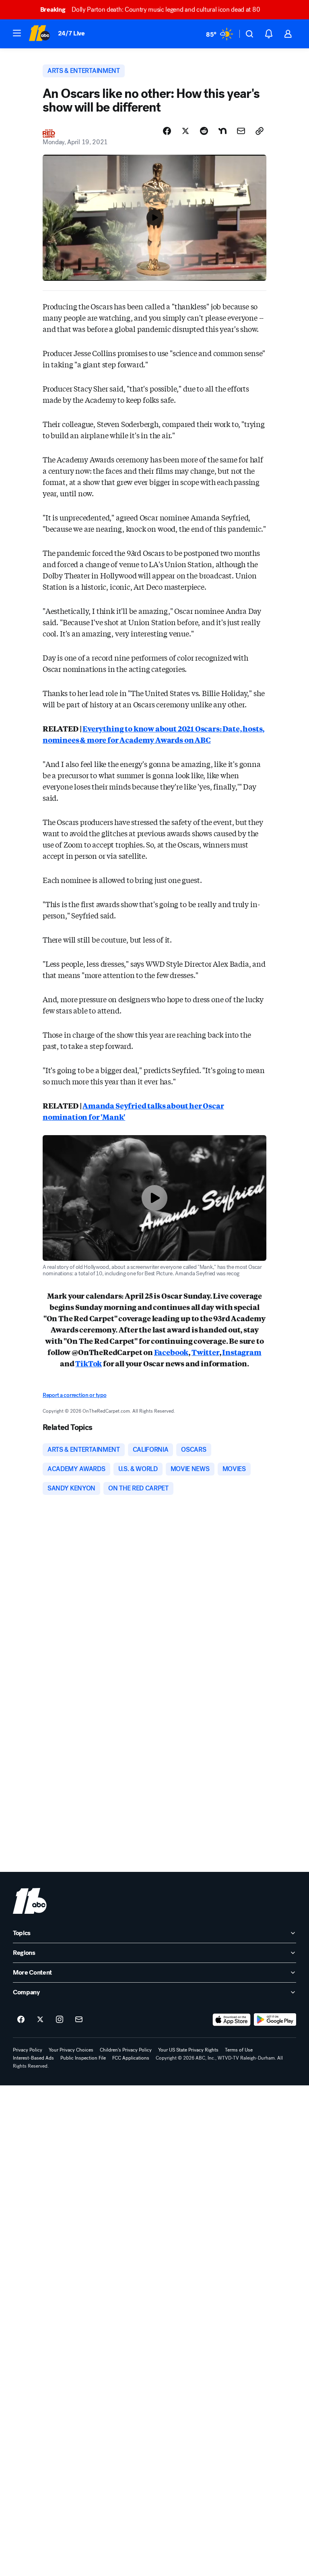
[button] (17, 33)
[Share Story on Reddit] (204, 131)
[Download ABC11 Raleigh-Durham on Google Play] (275, 2020)
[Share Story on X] (185, 131)
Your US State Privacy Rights (188, 2050)
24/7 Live (71, 33)
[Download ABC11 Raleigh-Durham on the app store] (232, 2020)
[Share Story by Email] (241, 131)
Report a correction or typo (74, 1395)
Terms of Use (239, 2050)
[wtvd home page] (30, 1901)
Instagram (242, 1352)
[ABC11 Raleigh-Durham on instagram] (60, 2020)
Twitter (205, 1352)
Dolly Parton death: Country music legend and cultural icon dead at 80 (150, 9)
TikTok (89, 1363)
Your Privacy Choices (71, 2050)
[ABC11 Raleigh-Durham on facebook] (21, 2020)
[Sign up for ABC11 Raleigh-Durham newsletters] (79, 2020)
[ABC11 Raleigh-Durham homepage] (39, 34)
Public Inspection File (83, 2058)
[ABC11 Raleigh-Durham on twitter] (40, 2020)
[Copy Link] (260, 131)
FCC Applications (131, 2058)
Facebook (171, 1352)
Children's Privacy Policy (126, 2050)
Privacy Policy (28, 2050)
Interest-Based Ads (33, 2058)
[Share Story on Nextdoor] (222, 131)
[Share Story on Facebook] (167, 131)
